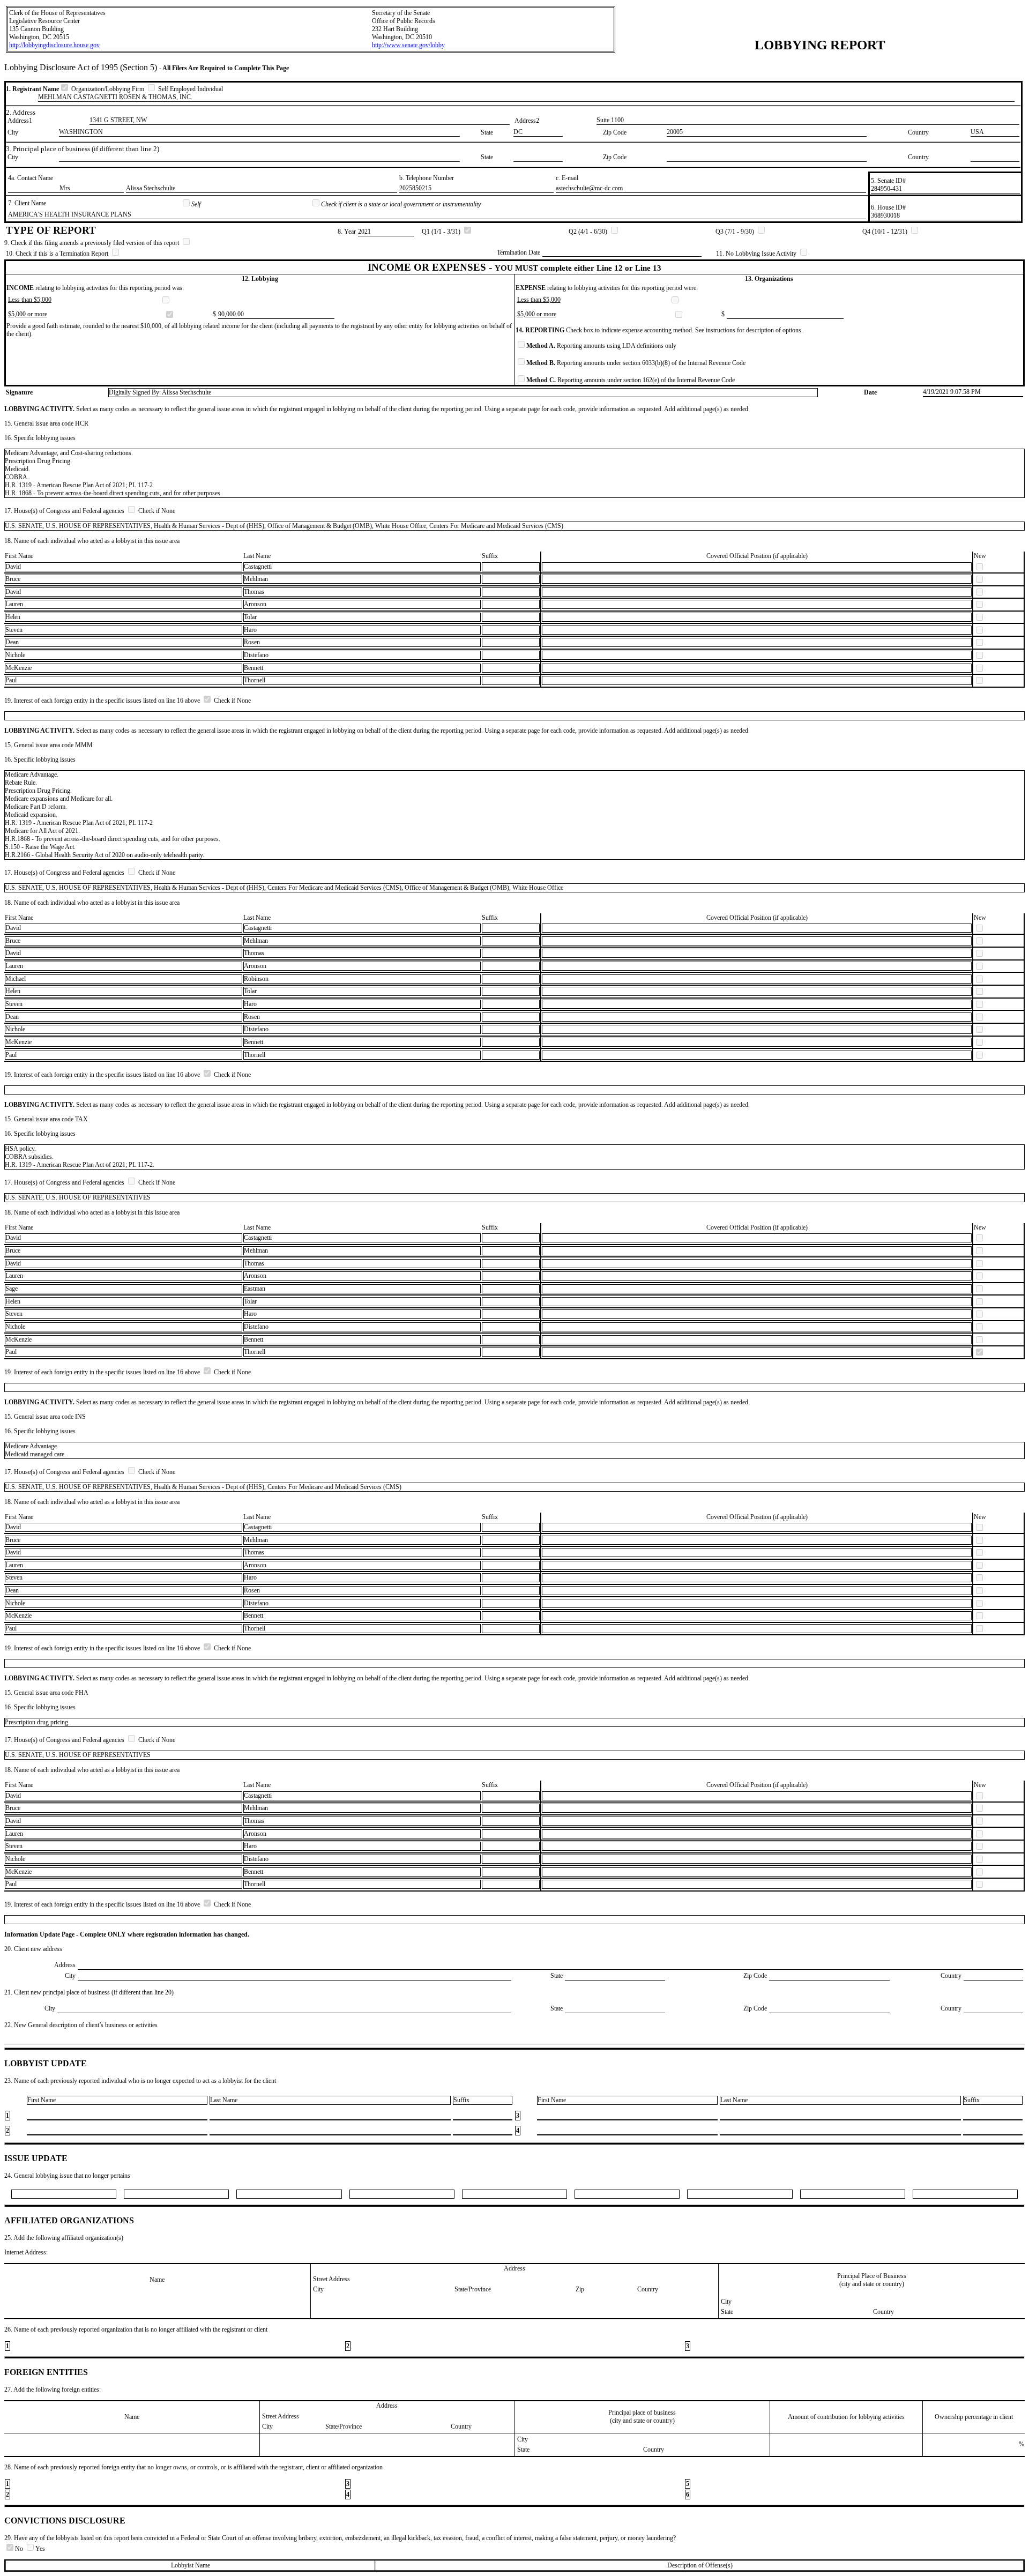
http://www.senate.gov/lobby (408, 45)
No (20, 2549)
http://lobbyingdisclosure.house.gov (54, 45)
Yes (40, 2549)
